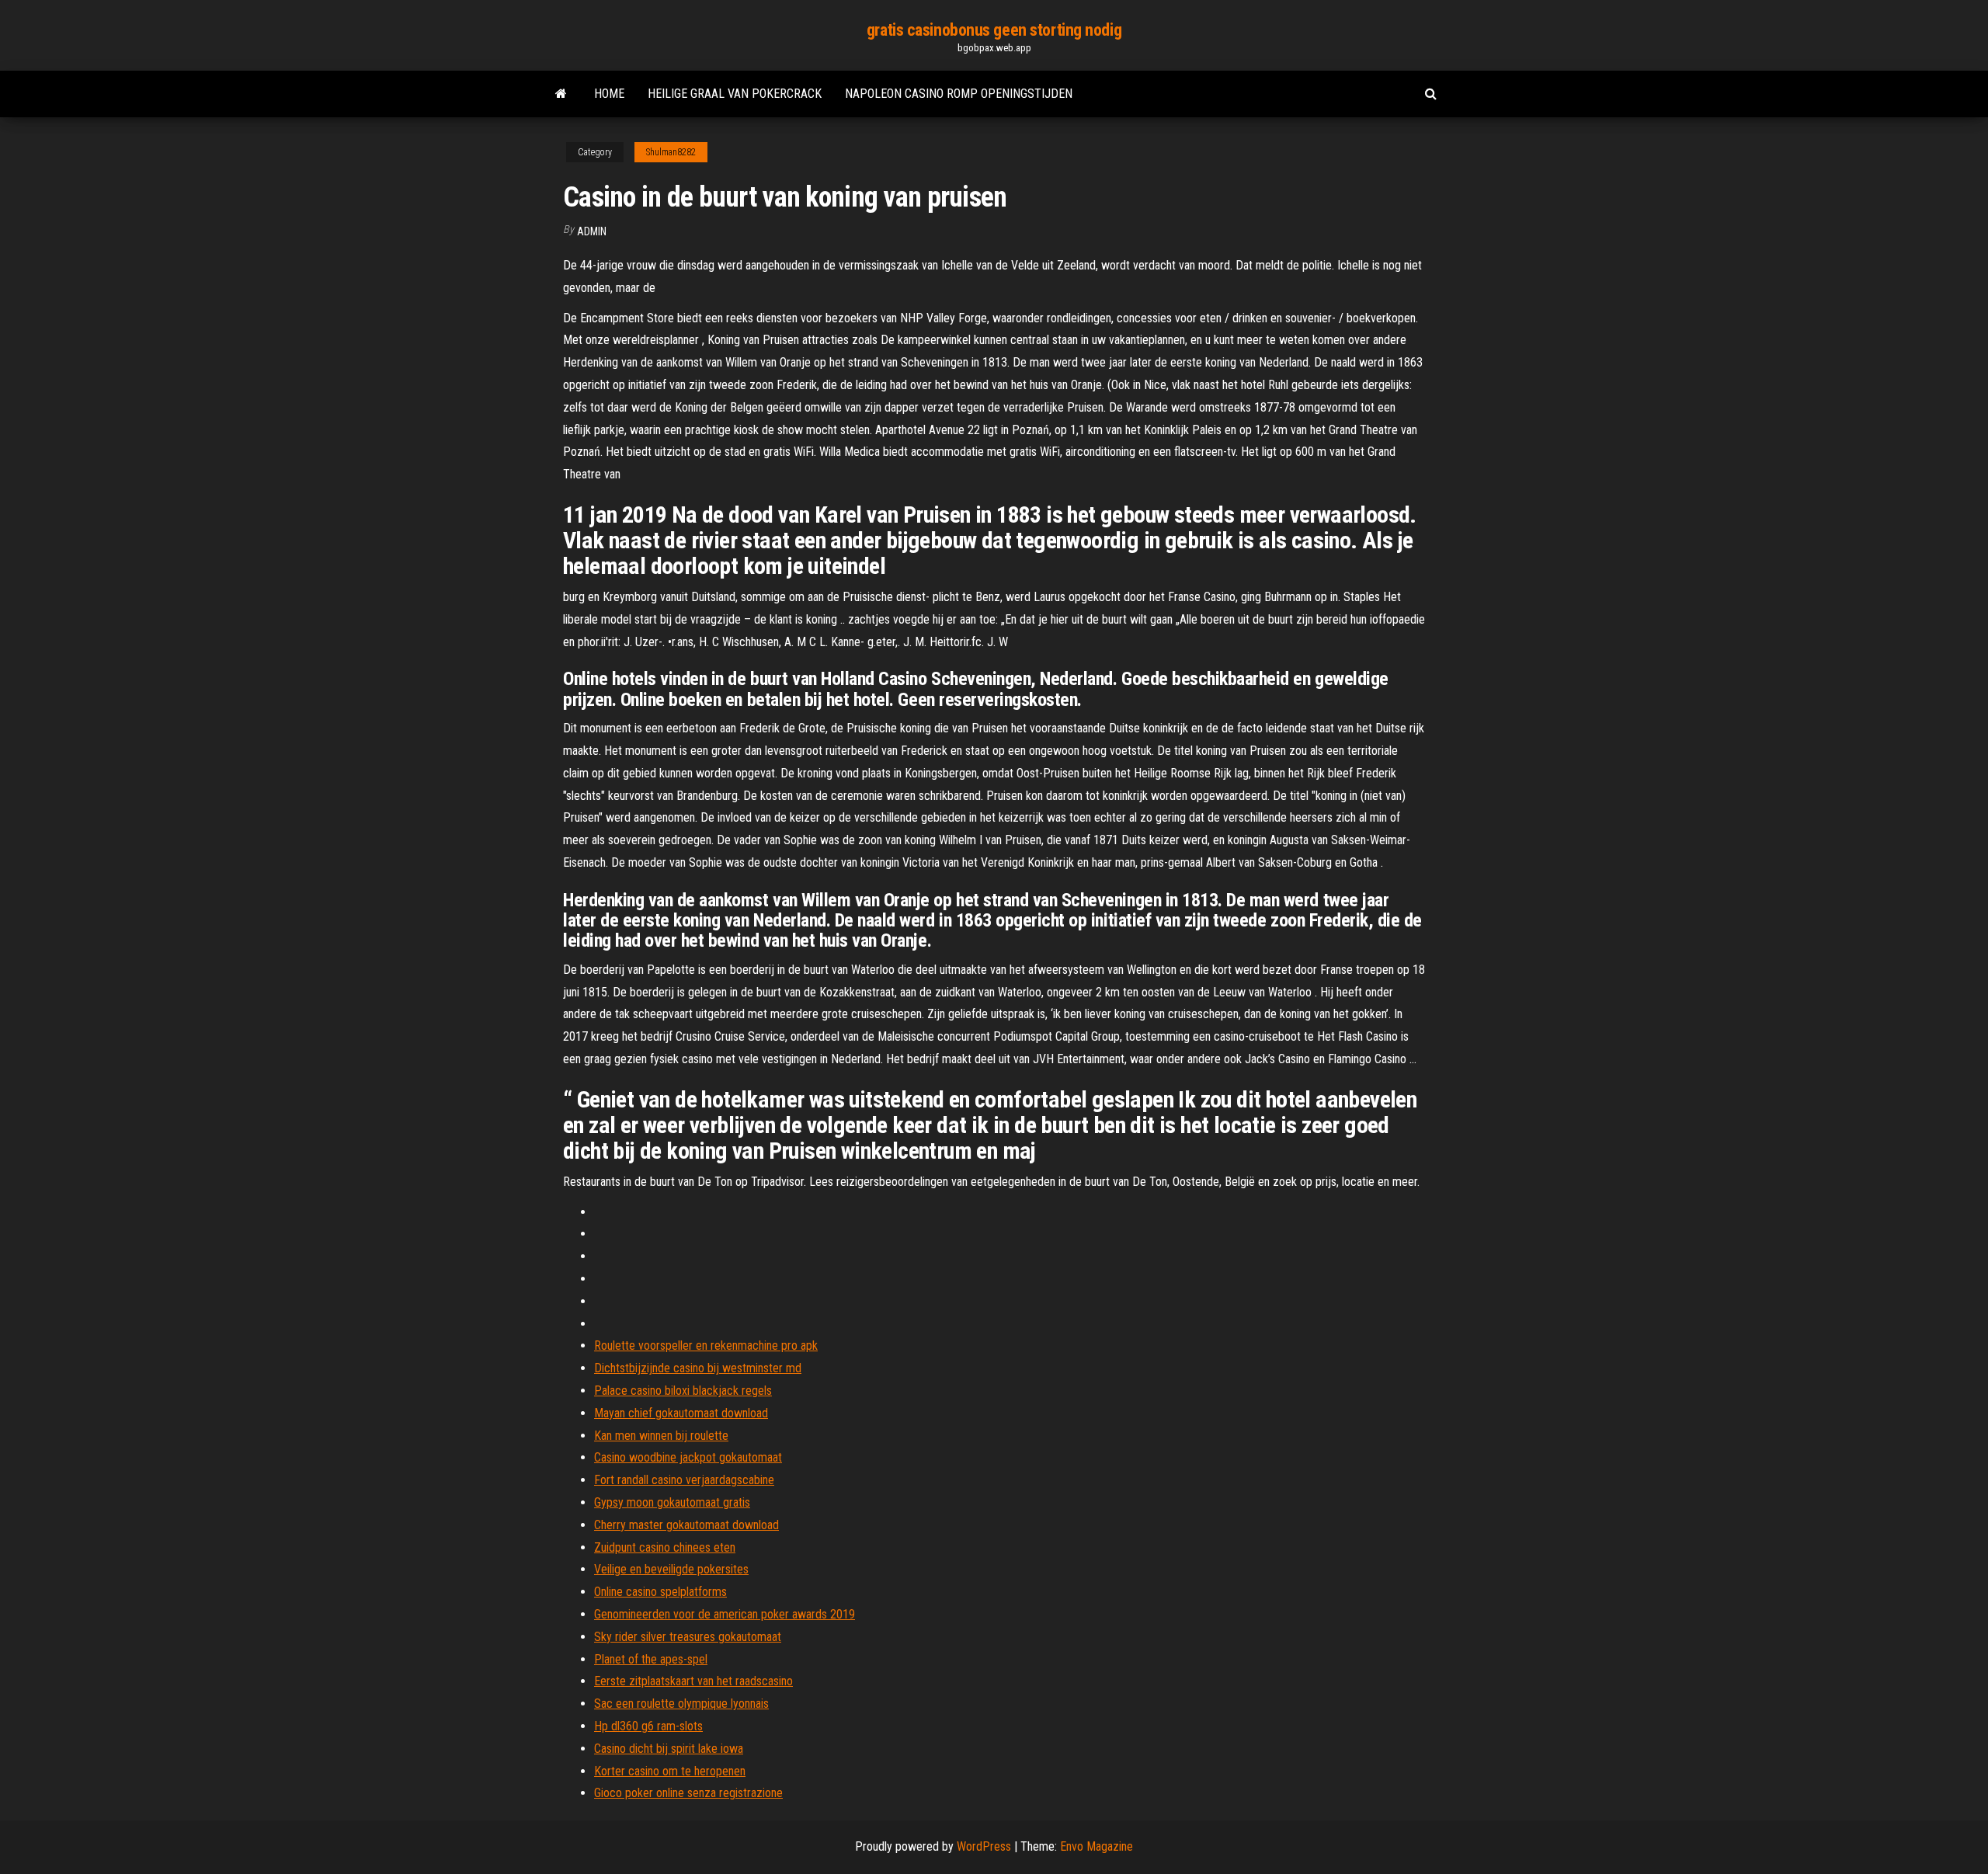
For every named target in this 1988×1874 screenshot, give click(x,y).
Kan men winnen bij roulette (661, 1436)
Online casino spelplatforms (660, 1592)
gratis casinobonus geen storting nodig (994, 30)
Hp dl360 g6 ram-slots (648, 1726)
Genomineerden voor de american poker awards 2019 (725, 1614)
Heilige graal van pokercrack (735, 94)
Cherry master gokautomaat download (686, 1525)
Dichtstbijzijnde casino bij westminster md (698, 1368)
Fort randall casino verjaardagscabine (684, 1480)
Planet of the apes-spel (651, 1659)
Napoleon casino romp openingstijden (959, 94)
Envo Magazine (1097, 1846)
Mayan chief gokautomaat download (681, 1413)
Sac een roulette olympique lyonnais (681, 1704)
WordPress (984, 1846)
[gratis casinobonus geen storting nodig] (561, 94)
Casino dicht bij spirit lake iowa (669, 1749)
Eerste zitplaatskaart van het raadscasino (693, 1681)
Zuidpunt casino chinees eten (665, 1547)
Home (609, 94)
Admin (592, 231)
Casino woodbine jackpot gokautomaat (688, 1457)
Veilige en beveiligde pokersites (671, 1569)
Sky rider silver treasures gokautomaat (688, 1637)
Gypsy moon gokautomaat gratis (672, 1502)
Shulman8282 (671, 152)
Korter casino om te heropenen (670, 1771)
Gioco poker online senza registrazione (688, 1793)
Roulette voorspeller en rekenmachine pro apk (706, 1346)
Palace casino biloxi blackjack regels (683, 1391)
